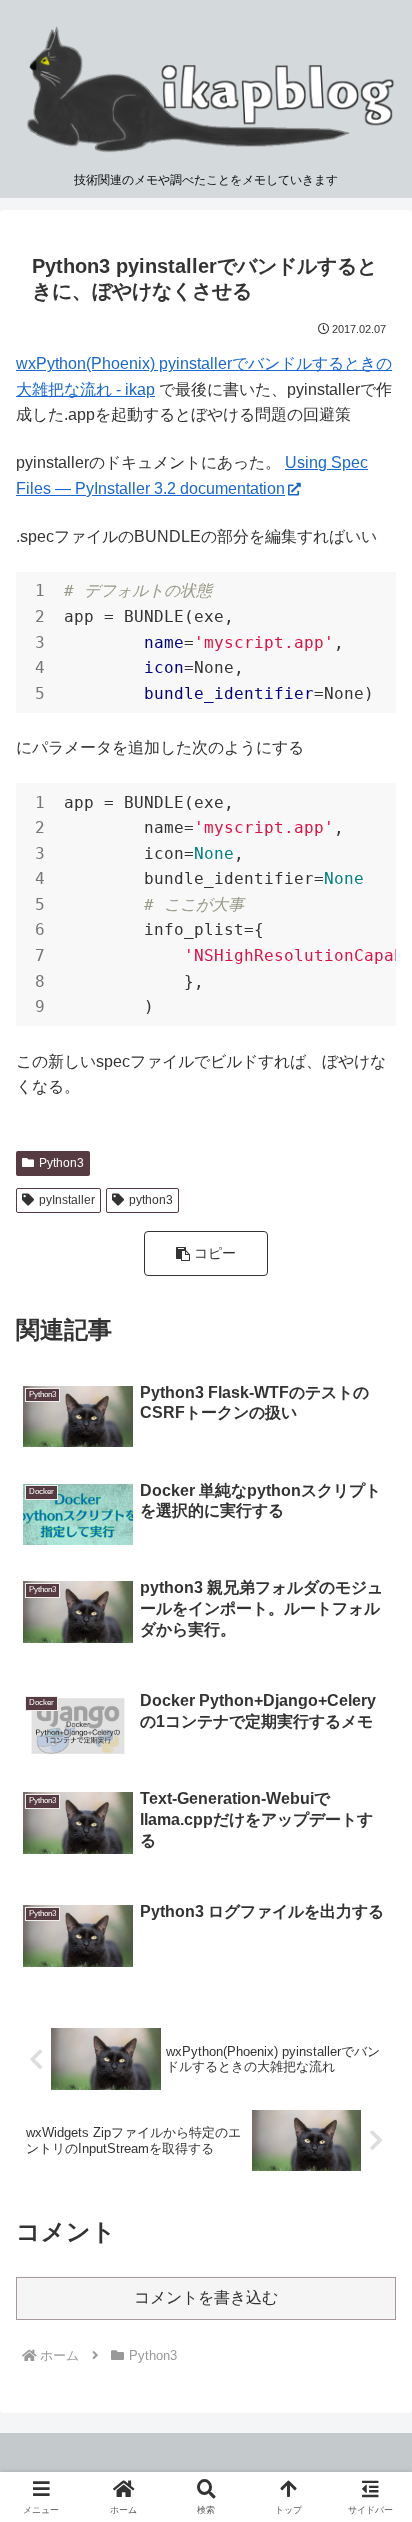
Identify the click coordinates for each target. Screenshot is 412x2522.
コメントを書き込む (206, 2297)
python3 (151, 1200)
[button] (206, 1253)
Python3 (61, 1163)
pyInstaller (67, 1200)
